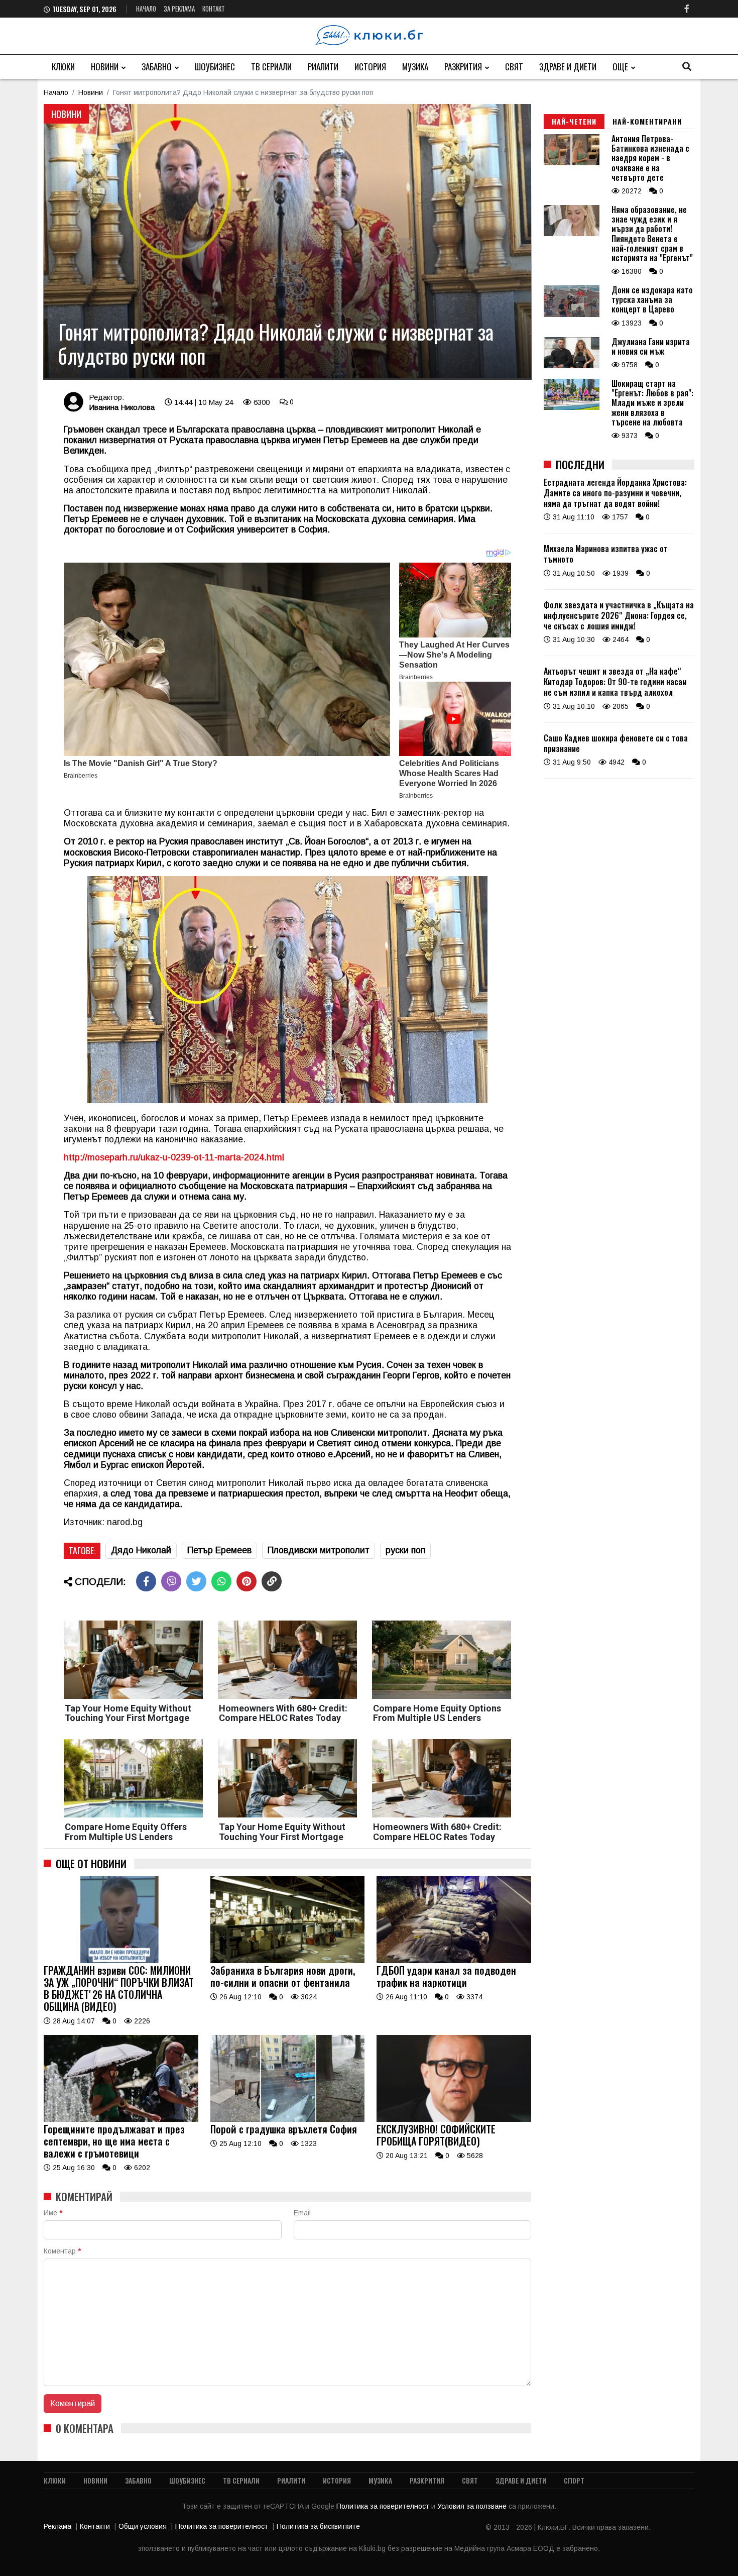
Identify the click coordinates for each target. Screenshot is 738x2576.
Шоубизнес (215, 67)
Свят (514, 67)
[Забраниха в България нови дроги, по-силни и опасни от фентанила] (288, 1961)
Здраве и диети (568, 67)
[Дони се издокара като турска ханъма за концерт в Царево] (572, 314)
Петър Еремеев (219, 1550)
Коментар (62, 2251)
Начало (146, 9)
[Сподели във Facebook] (146, 1581)
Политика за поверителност (384, 2506)
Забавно (157, 67)
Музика (415, 67)
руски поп (405, 1550)
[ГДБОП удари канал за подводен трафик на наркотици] (454, 1961)
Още (620, 67)
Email (302, 2213)
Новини (105, 67)
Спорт (574, 2480)
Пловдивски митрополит (319, 1550)
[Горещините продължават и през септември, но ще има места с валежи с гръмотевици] (121, 2119)
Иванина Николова (122, 407)
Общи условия (143, 2526)
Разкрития (463, 67)
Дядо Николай (141, 1550)
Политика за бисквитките (318, 2526)
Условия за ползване (473, 2506)
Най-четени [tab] (574, 121)
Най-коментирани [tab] (647, 121)
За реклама (179, 9)
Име (53, 2213)
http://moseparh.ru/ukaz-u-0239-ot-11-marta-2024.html (174, 1157)
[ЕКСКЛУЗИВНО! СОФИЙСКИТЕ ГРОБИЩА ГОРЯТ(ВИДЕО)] (454, 2119)
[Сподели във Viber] (171, 1581)
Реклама (57, 2526)
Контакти (95, 2526)
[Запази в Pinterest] (247, 1581)
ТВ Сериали (271, 67)
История (370, 67)
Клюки (63, 67)
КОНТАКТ (214, 9)
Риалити (323, 67)
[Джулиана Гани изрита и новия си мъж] (572, 366)
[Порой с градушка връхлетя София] (288, 2119)
